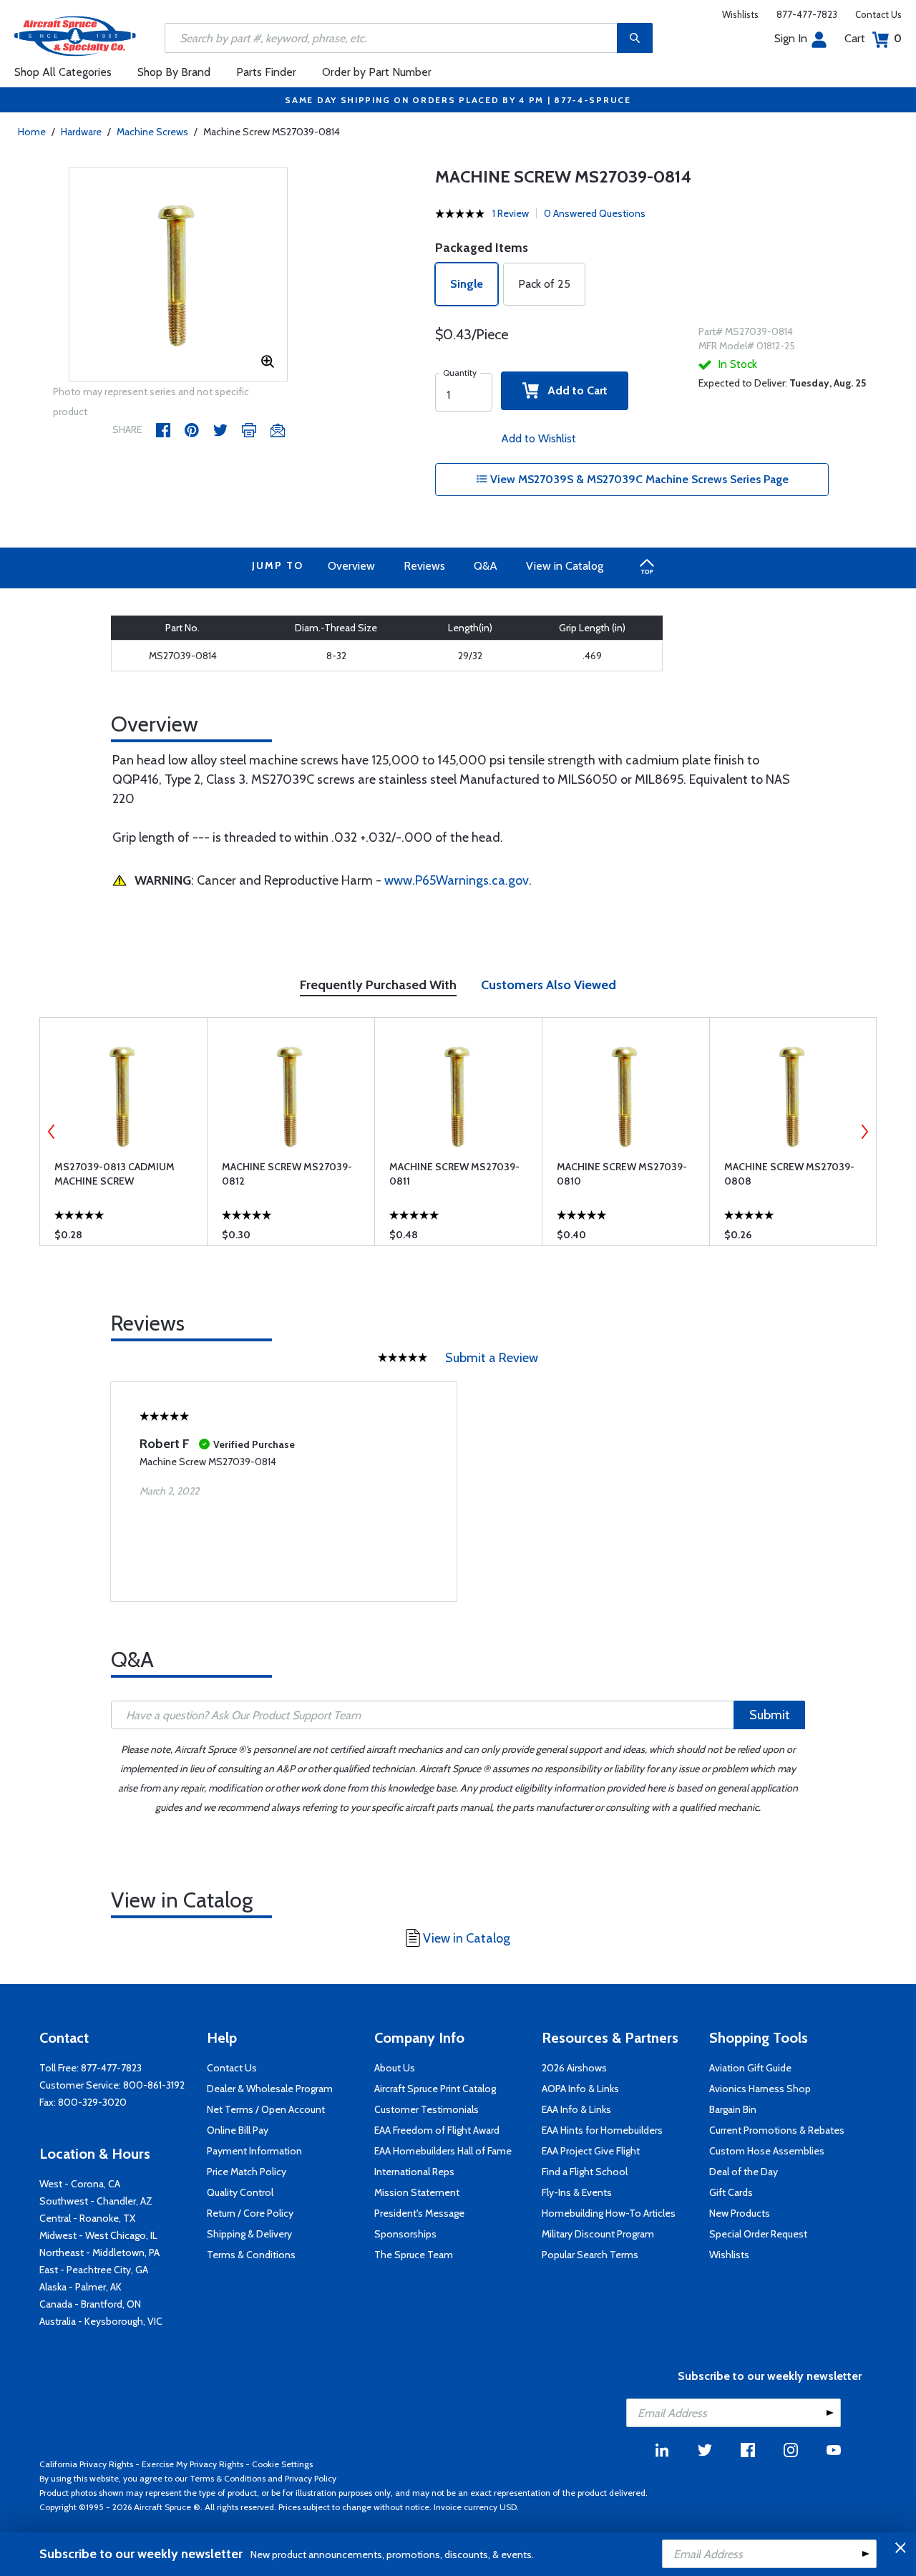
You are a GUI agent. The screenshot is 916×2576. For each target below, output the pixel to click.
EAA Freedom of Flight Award (437, 2130)
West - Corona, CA (80, 2184)
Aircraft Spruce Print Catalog (435, 2089)
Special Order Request (758, 2234)
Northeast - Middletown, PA (99, 2252)
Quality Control (240, 2192)
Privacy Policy (311, 2478)
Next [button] (864, 1132)
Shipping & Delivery (249, 2234)
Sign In (791, 38)
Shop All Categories (63, 72)
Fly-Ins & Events (577, 2192)
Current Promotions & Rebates (777, 2130)
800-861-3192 (154, 2085)
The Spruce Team (414, 2255)
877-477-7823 (807, 14)
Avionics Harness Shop (760, 2089)
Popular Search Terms (590, 2255)
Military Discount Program (598, 2234)
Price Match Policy (247, 2172)
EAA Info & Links (576, 2109)
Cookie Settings (282, 2464)
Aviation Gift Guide (750, 2068)
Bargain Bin (733, 2109)
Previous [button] (52, 1132)
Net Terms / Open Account (266, 2109)
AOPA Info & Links (580, 2089)
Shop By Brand (174, 72)
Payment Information (254, 2151)
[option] (179, 275)
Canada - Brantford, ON (90, 2304)
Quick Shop (123, 1238)
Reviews (424, 566)
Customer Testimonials (427, 2109)
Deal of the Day (744, 2172)
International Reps (414, 2172)
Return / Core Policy (250, 2213)
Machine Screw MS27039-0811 (454, 1174)
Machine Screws (152, 132)
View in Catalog (565, 566)
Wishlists (740, 14)
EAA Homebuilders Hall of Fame (443, 2151)
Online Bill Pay (238, 2130)
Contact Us (878, 14)
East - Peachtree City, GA (94, 2270)
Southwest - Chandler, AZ (96, 2201)
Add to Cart (573, 390)
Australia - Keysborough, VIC (101, 2321)
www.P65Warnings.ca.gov (457, 880)
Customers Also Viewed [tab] (549, 985)
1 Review (511, 213)
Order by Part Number (377, 72)
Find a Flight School (585, 2172)
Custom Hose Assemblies (767, 2151)
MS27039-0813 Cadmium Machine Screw (114, 1174)
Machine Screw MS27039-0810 (622, 1174)
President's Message (419, 2213)
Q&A (486, 566)
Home (32, 132)
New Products (740, 2213)
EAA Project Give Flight (591, 2151)
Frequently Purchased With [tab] (378, 985)
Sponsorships (405, 2234)
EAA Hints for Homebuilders (602, 2130)
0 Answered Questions (595, 213)
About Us (395, 2068)
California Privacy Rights (86, 2464)
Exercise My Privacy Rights (193, 2464)
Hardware (81, 132)
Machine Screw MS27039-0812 (287, 1174)
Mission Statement (417, 2192)
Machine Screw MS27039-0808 (789, 1174)
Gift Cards (731, 2192)
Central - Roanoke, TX (87, 2218)
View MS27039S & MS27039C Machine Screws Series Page (638, 479)
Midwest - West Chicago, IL (98, 2235)
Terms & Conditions (251, 2255)
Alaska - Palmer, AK (81, 2287)
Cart (873, 38)
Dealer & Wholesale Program (270, 2089)
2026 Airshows (574, 2068)
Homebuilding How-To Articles (609, 2213)
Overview (351, 566)
